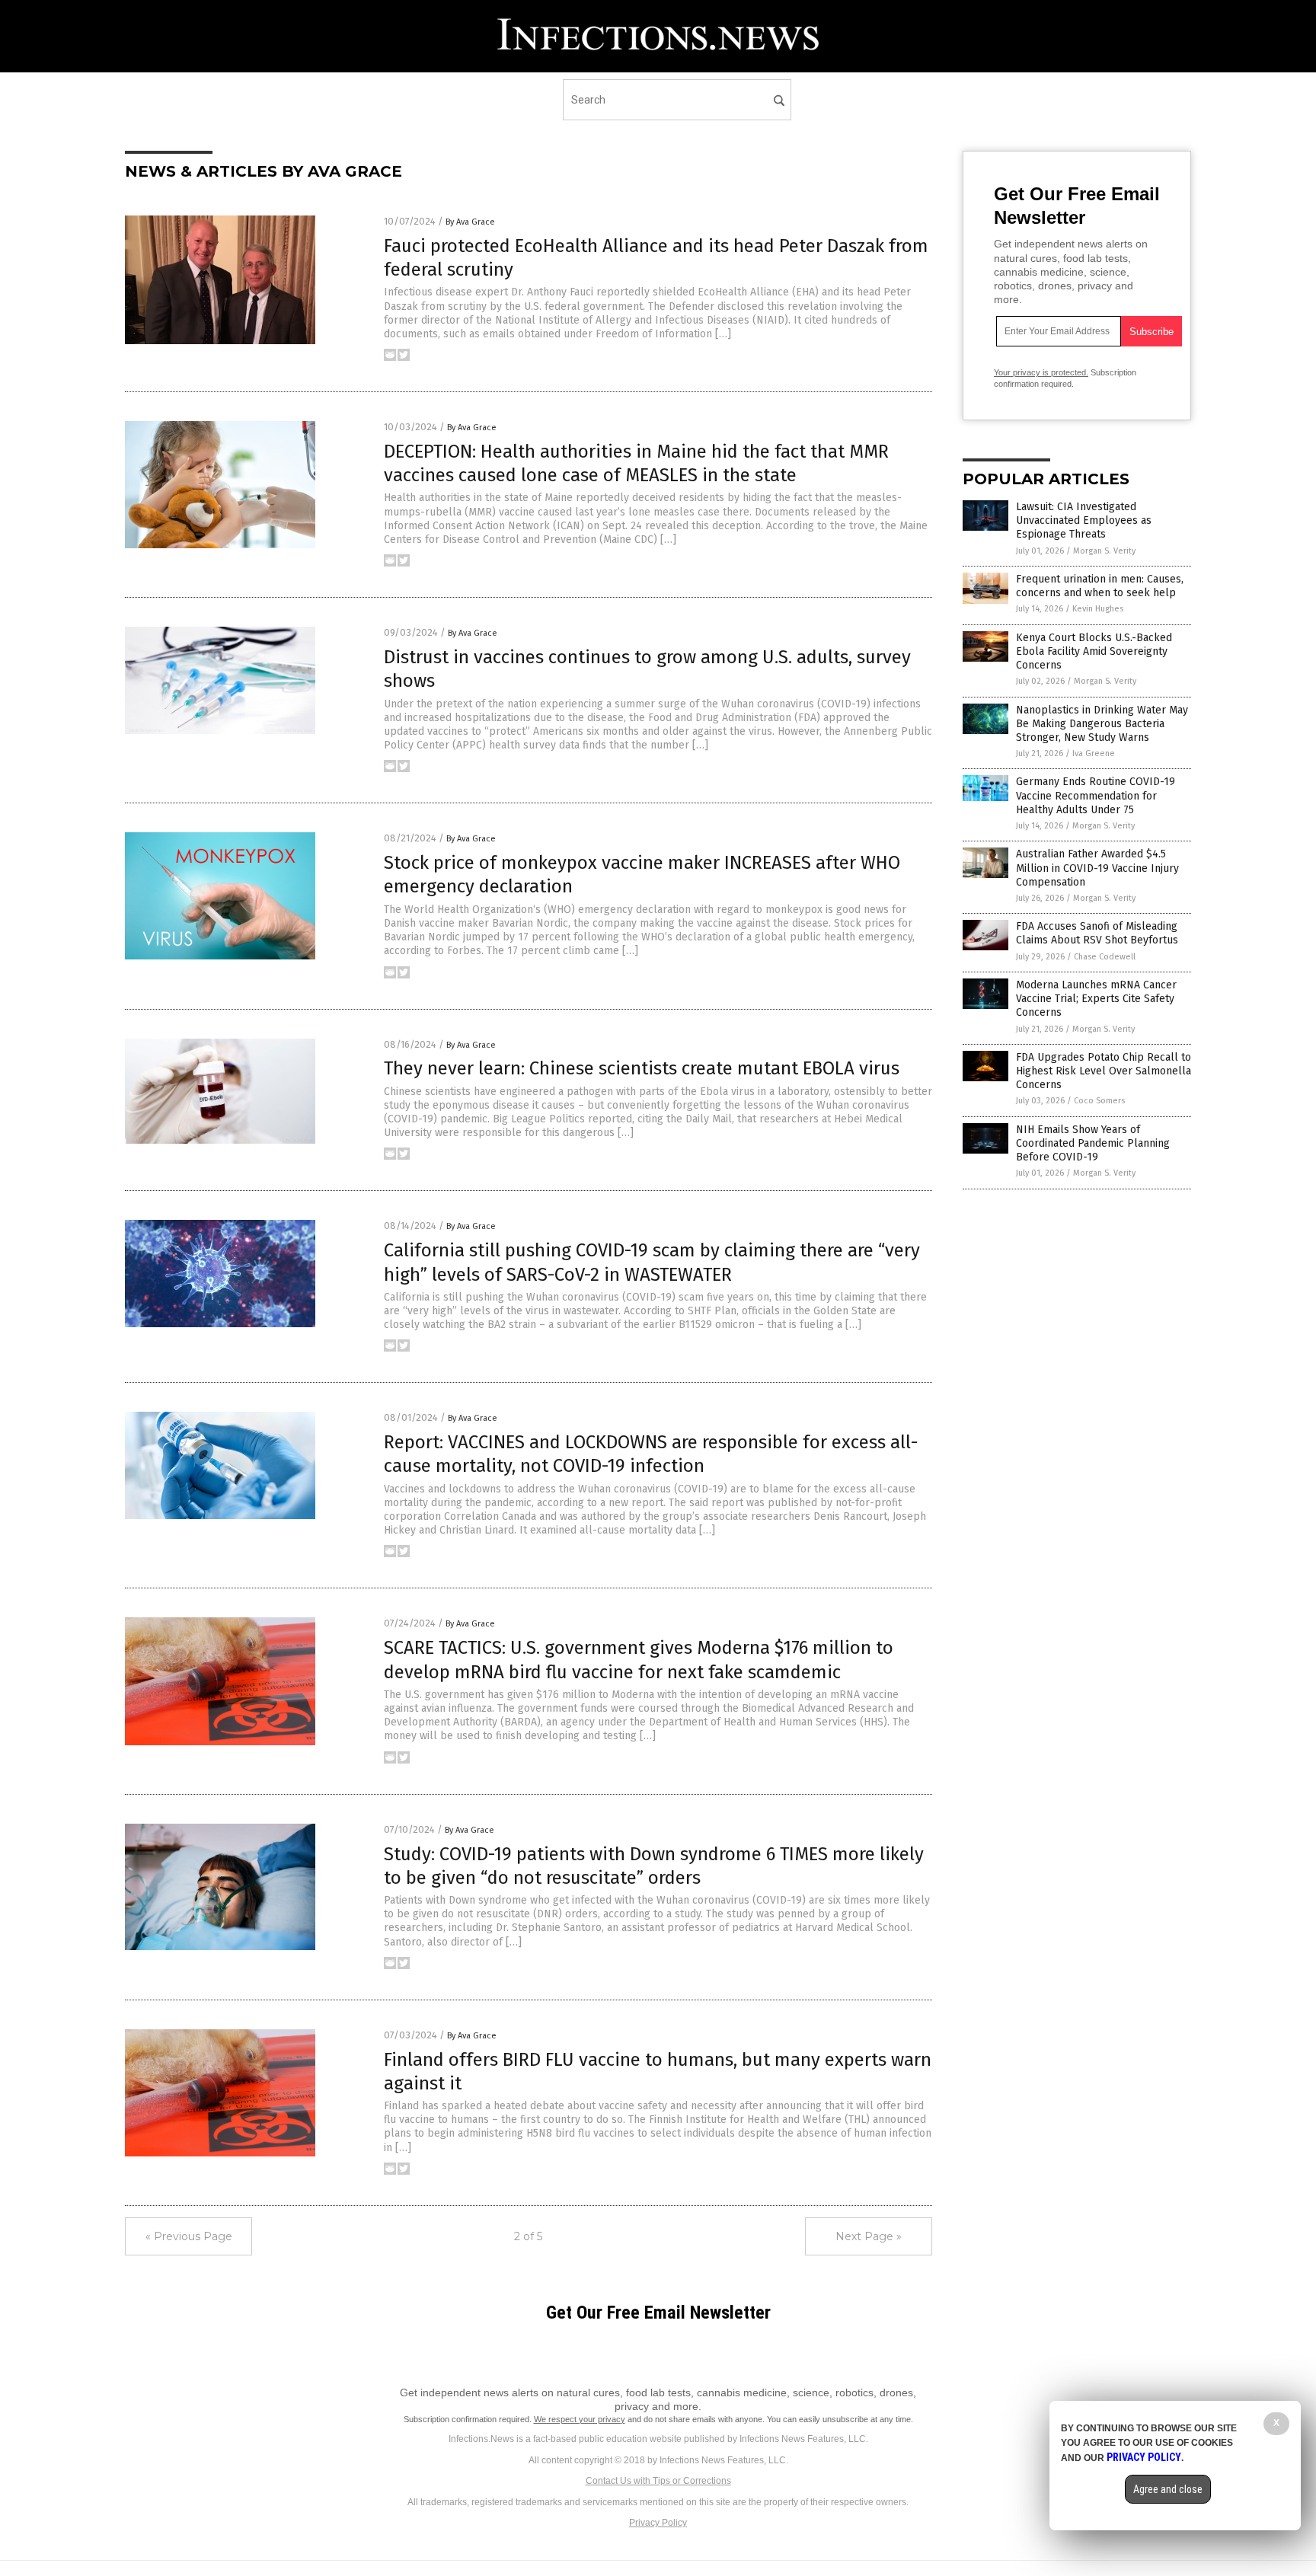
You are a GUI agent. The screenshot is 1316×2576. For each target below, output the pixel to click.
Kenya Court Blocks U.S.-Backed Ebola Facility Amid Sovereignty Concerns (1094, 651)
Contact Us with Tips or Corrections (658, 2481)
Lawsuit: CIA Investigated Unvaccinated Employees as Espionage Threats (1084, 520)
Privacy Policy (658, 2523)
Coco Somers (1099, 1101)
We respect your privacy (580, 2419)
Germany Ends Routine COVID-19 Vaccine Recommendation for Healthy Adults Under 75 (1096, 795)
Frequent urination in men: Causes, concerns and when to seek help (1100, 586)
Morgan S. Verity (1104, 551)
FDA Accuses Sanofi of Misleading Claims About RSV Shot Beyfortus (1097, 933)
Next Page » (869, 2236)
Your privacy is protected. (1041, 372)
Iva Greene (1094, 753)
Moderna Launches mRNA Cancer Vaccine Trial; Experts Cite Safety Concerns (1096, 999)
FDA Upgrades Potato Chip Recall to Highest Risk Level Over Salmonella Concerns (1104, 1071)
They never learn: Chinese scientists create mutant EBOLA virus (642, 1068)
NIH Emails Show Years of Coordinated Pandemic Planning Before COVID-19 (1093, 1143)
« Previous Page (189, 2236)
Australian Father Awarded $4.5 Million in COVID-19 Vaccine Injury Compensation (1097, 868)
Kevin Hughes (1098, 609)
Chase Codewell (1105, 957)
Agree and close (1168, 2489)
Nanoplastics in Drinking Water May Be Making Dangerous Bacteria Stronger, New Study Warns (1102, 724)
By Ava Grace (470, 222)
